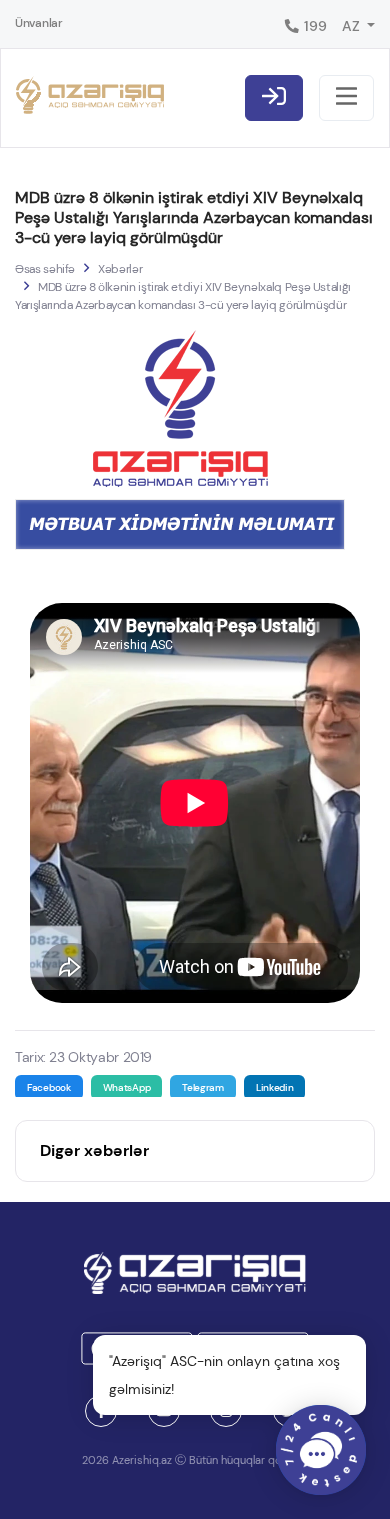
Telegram (203, 1087)
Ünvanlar (39, 23)
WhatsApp (127, 1087)
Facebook (49, 1087)
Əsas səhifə (45, 269)
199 (314, 26)
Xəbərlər (120, 269)
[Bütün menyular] (346, 98)
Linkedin (275, 1087)
